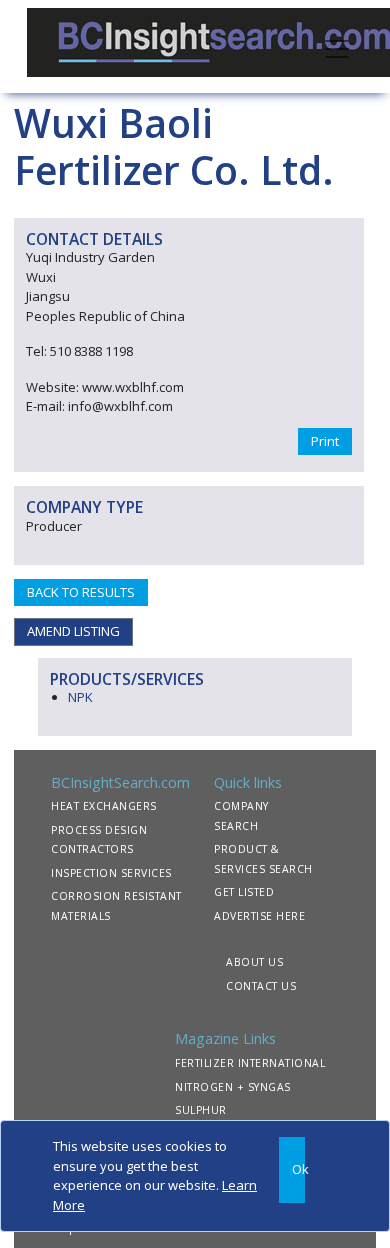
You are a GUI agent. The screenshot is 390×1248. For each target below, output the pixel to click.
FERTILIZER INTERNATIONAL (250, 1063)
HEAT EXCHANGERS (104, 806)
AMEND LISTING (73, 631)
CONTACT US (261, 986)
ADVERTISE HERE (259, 916)
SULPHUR (201, 1110)
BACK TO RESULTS (81, 592)
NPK (80, 697)
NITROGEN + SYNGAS (233, 1087)
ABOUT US (254, 962)
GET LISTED (244, 892)
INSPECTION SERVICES (111, 873)
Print (325, 441)
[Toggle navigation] (337, 47)
